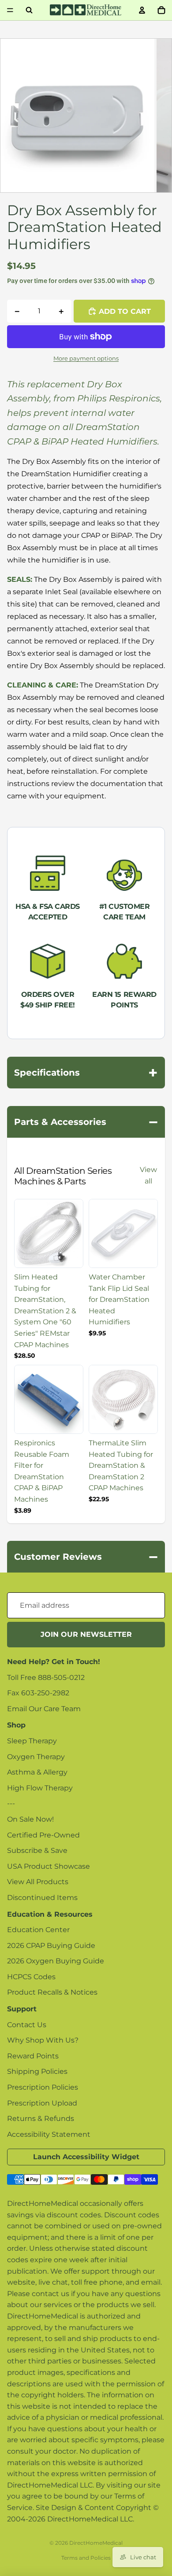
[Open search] (29, 10)
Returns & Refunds (41, 2118)
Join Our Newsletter (86, 1634)
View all (148, 1175)
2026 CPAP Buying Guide (51, 1946)
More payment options (86, 358)
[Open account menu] (142, 10)
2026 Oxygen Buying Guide (56, 1961)
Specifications (86, 1073)
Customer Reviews (86, 1557)
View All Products (38, 1882)
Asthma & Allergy (37, 1772)
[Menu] (10, 10)
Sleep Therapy (32, 1741)
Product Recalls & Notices (52, 1992)
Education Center (38, 1930)
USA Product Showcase (49, 1866)
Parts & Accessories (86, 1122)
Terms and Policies (86, 2558)
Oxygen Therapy (36, 1757)
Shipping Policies (37, 2071)
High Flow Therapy (40, 1788)
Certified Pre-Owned (43, 1835)
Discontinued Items (42, 1898)
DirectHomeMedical (96, 2543)
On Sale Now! (30, 1819)
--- (11, 1803)
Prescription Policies (43, 2087)
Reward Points (33, 2056)
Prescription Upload (42, 2103)
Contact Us (27, 2025)
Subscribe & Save (37, 1850)
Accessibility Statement (49, 2134)
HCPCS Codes (31, 1977)
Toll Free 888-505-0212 (46, 1678)
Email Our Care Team (44, 1709)
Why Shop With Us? (43, 2040)
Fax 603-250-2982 (38, 1693)
